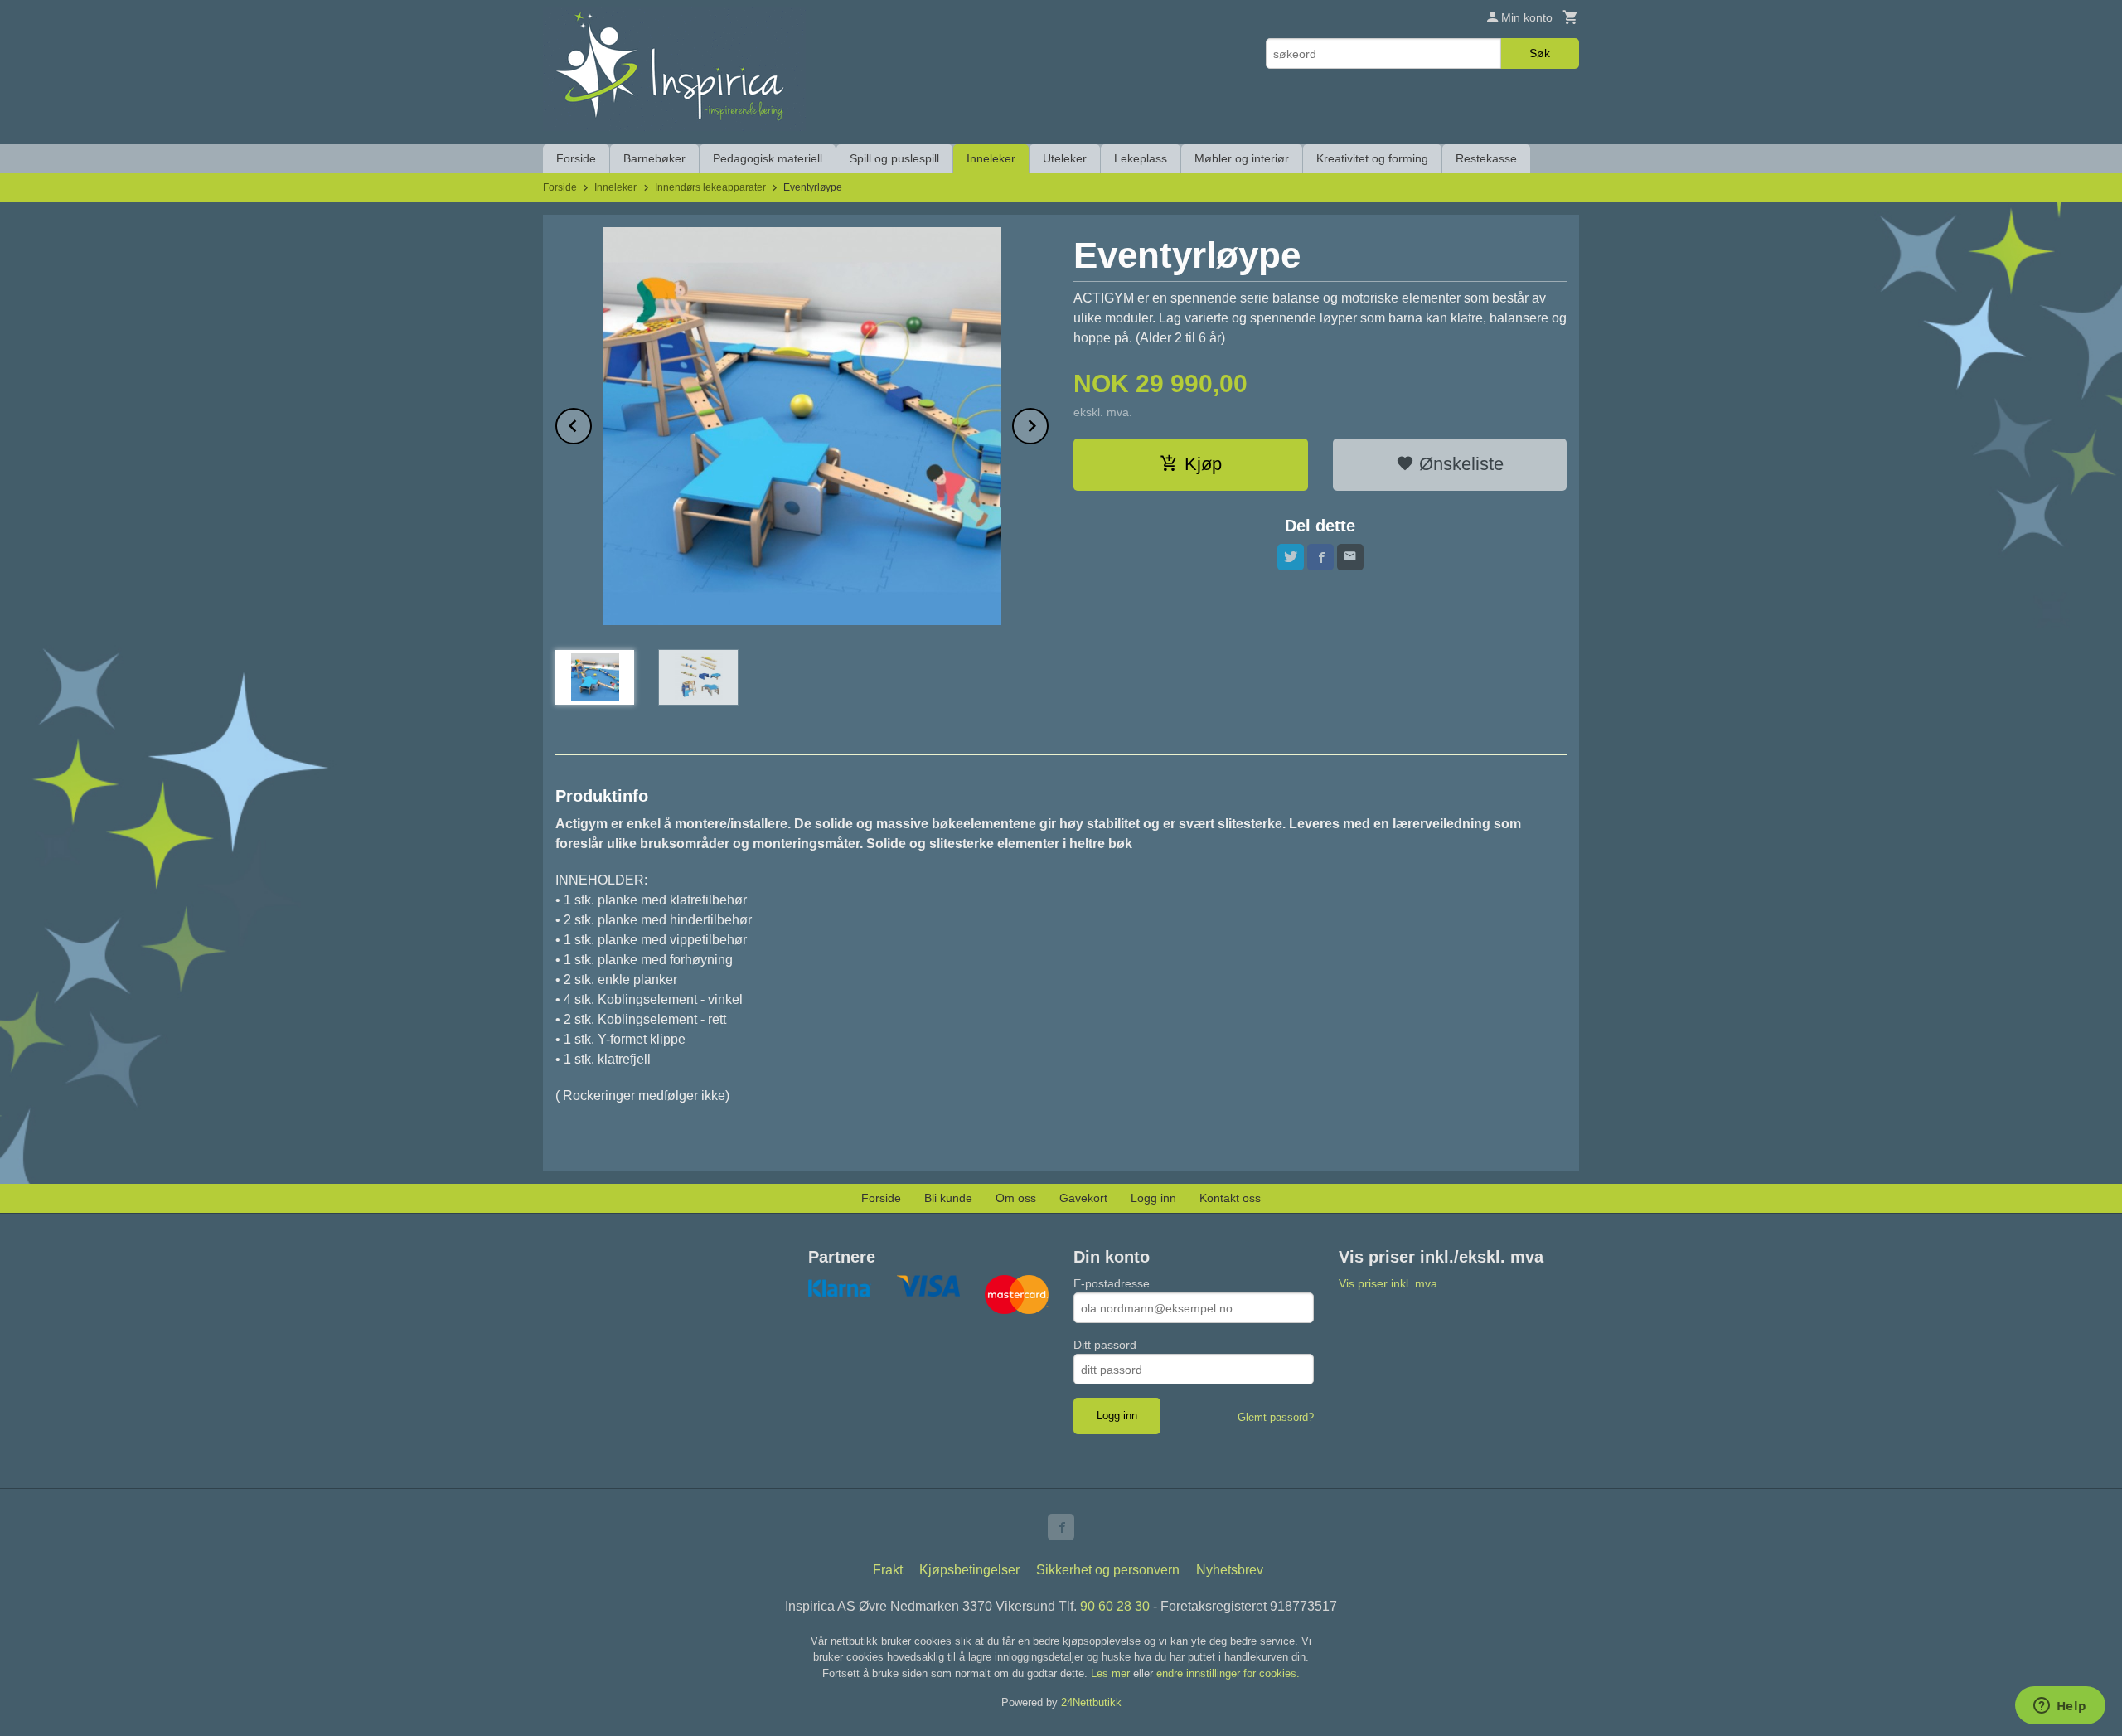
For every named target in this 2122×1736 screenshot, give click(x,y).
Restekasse (1486, 158)
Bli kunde (948, 1198)
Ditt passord (1105, 1345)
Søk (1540, 53)
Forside (576, 158)
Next (1048, 423)
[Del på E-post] (1350, 557)
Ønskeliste (1459, 464)
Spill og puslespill (894, 158)
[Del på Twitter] (1291, 557)
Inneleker (991, 158)
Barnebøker (654, 158)
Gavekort (1083, 1198)
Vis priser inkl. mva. (1390, 1283)
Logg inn (1153, 1198)
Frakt (888, 1570)
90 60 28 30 (1115, 1606)
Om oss (1016, 1198)
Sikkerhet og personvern (1108, 1570)
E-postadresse (1112, 1283)
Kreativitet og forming (1372, 158)
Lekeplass (1141, 158)
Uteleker (1065, 158)
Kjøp (1203, 464)
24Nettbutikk (1091, 1702)
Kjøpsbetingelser (969, 1570)
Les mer (1112, 1673)
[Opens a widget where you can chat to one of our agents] (2060, 1707)
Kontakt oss (1230, 1198)
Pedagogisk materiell (768, 158)
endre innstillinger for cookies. (1228, 1673)
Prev (591, 423)
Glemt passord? (1276, 1417)
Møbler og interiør (1242, 158)
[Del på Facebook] (1320, 557)
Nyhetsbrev (1230, 1570)
